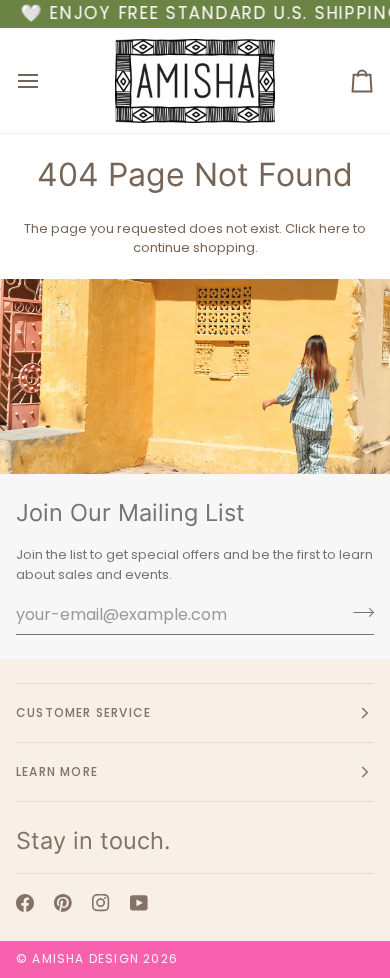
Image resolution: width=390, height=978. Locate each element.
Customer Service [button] (83, 712)
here (334, 228)
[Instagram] (101, 903)
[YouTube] (139, 903)
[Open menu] (46, 80)
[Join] (357, 612)
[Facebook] (25, 903)
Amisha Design (85, 958)
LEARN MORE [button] (57, 771)
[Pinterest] (63, 903)
